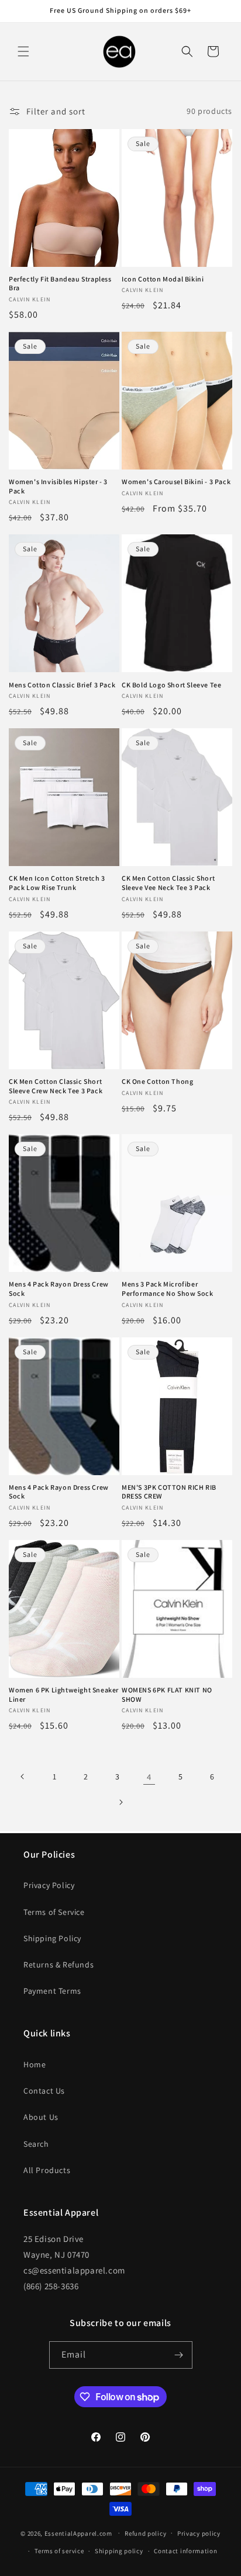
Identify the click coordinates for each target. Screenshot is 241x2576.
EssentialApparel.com (78, 2533)
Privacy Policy (49, 1885)
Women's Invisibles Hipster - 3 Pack (58, 486)
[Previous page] (23, 1777)
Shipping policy (119, 2551)
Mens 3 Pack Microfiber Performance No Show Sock (167, 1289)
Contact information (185, 2551)
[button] (23, 51)
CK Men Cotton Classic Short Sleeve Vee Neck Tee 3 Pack (168, 883)
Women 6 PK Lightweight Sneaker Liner (64, 1694)
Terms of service (59, 2551)
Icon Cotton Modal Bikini (163, 279)
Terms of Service (54, 1912)
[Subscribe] (179, 2355)
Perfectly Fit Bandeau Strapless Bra (60, 284)
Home (35, 2064)
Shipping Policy (52, 1938)
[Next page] (120, 1802)
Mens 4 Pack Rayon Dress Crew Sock (59, 1289)
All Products (47, 2170)
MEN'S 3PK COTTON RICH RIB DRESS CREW (169, 1492)
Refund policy (145, 2533)
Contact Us (44, 2091)
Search (36, 2144)
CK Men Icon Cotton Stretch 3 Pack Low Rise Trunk (57, 883)
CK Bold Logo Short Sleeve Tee (171, 685)
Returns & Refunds (58, 1965)
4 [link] (149, 1777)
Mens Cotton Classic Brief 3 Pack (62, 685)
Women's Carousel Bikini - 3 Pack (176, 482)
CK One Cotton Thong (157, 1081)
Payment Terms (52, 1991)
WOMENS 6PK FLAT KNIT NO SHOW (167, 1694)
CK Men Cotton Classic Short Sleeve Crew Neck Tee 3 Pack (56, 1086)
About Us (41, 2117)
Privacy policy (199, 2533)
